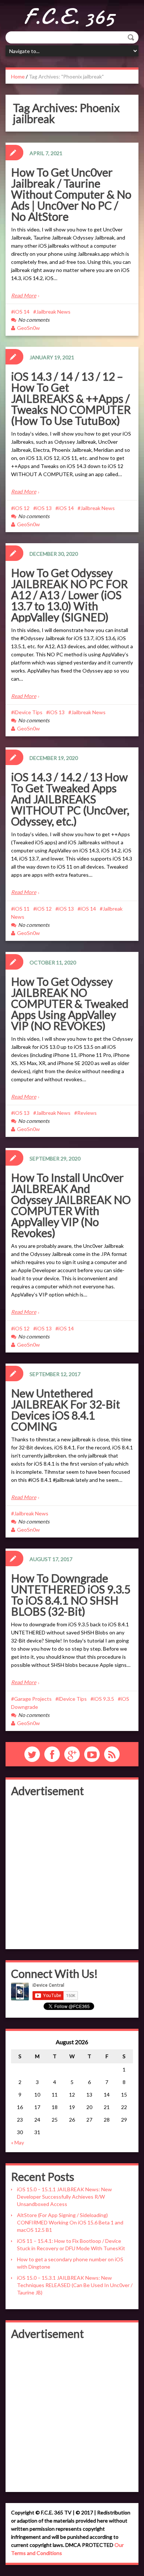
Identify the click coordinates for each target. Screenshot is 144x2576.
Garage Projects (33, 1699)
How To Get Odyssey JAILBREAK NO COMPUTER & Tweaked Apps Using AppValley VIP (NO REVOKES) (70, 1003)
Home (18, 76)
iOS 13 (44, 508)
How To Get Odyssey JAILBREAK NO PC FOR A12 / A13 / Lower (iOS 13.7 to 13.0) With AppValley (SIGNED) (69, 595)
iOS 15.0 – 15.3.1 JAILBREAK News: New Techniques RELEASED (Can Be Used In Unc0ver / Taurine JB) (75, 2285)
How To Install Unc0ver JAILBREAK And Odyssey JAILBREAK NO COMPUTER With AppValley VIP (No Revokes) (71, 1205)
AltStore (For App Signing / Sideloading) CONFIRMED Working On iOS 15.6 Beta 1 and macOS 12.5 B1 (70, 2222)
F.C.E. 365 (69, 17)
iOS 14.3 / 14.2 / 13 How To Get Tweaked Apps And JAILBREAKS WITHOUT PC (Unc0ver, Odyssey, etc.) (70, 799)
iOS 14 (22, 312)
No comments (34, 320)
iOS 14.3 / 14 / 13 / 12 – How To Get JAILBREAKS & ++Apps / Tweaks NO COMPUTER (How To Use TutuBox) (71, 398)
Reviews (87, 1113)
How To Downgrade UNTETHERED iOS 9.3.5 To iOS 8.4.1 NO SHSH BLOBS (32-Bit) (71, 1595)
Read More (24, 295)
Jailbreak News (53, 312)
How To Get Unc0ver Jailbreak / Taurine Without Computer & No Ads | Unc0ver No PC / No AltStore (71, 194)
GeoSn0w (28, 328)
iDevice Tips (28, 712)
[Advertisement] (72, 1872)
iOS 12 (22, 508)
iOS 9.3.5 (104, 1699)
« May (18, 2142)
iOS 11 (22, 909)
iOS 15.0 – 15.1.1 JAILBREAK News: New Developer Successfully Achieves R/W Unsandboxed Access (64, 2197)
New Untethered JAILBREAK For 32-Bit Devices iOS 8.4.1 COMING (66, 1410)
